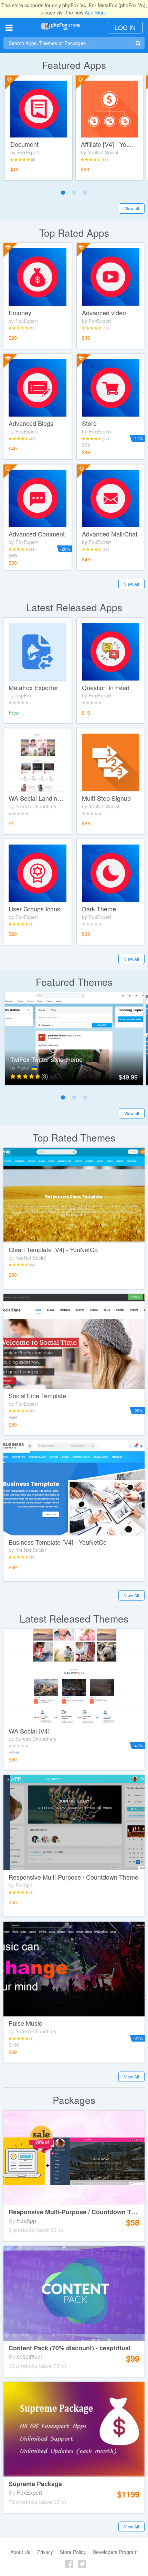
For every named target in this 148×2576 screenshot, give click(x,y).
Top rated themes (74, 1138)
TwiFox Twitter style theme (46, 1060)
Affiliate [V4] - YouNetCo (109, 144)
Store (89, 423)
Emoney (20, 313)
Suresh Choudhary (36, 806)
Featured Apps (74, 65)
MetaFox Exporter (33, 688)
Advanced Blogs (31, 423)
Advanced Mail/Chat (110, 534)
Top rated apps (74, 233)
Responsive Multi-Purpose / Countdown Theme (73, 1877)
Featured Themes (74, 982)
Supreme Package (35, 2484)
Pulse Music (25, 2023)
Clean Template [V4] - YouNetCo (53, 1250)
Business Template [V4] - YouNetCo (58, 1542)
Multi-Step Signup (106, 798)
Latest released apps (74, 607)
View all (132, 208)
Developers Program (115, 2552)
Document (24, 144)
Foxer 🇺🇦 (27, 1067)
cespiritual (29, 2356)
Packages (74, 2100)
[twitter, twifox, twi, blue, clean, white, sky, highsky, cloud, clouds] (74, 1039)
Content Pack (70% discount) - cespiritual (70, 2348)
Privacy (45, 2552)
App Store (96, 12)
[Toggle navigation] (9, 27)
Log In (125, 27)
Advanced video (104, 313)
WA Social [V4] (29, 1731)
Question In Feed (106, 688)
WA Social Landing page (38, 798)
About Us (20, 2552)
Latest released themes (74, 1619)
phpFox (24, 695)
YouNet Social (103, 152)
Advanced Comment (37, 534)
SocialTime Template (37, 1396)
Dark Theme (99, 909)
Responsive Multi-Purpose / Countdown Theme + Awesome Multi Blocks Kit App (74, 2212)
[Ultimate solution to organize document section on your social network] (39, 109)
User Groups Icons (34, 909)
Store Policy (73, 2552)
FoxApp (24, 1885)
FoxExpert (28, 152)
